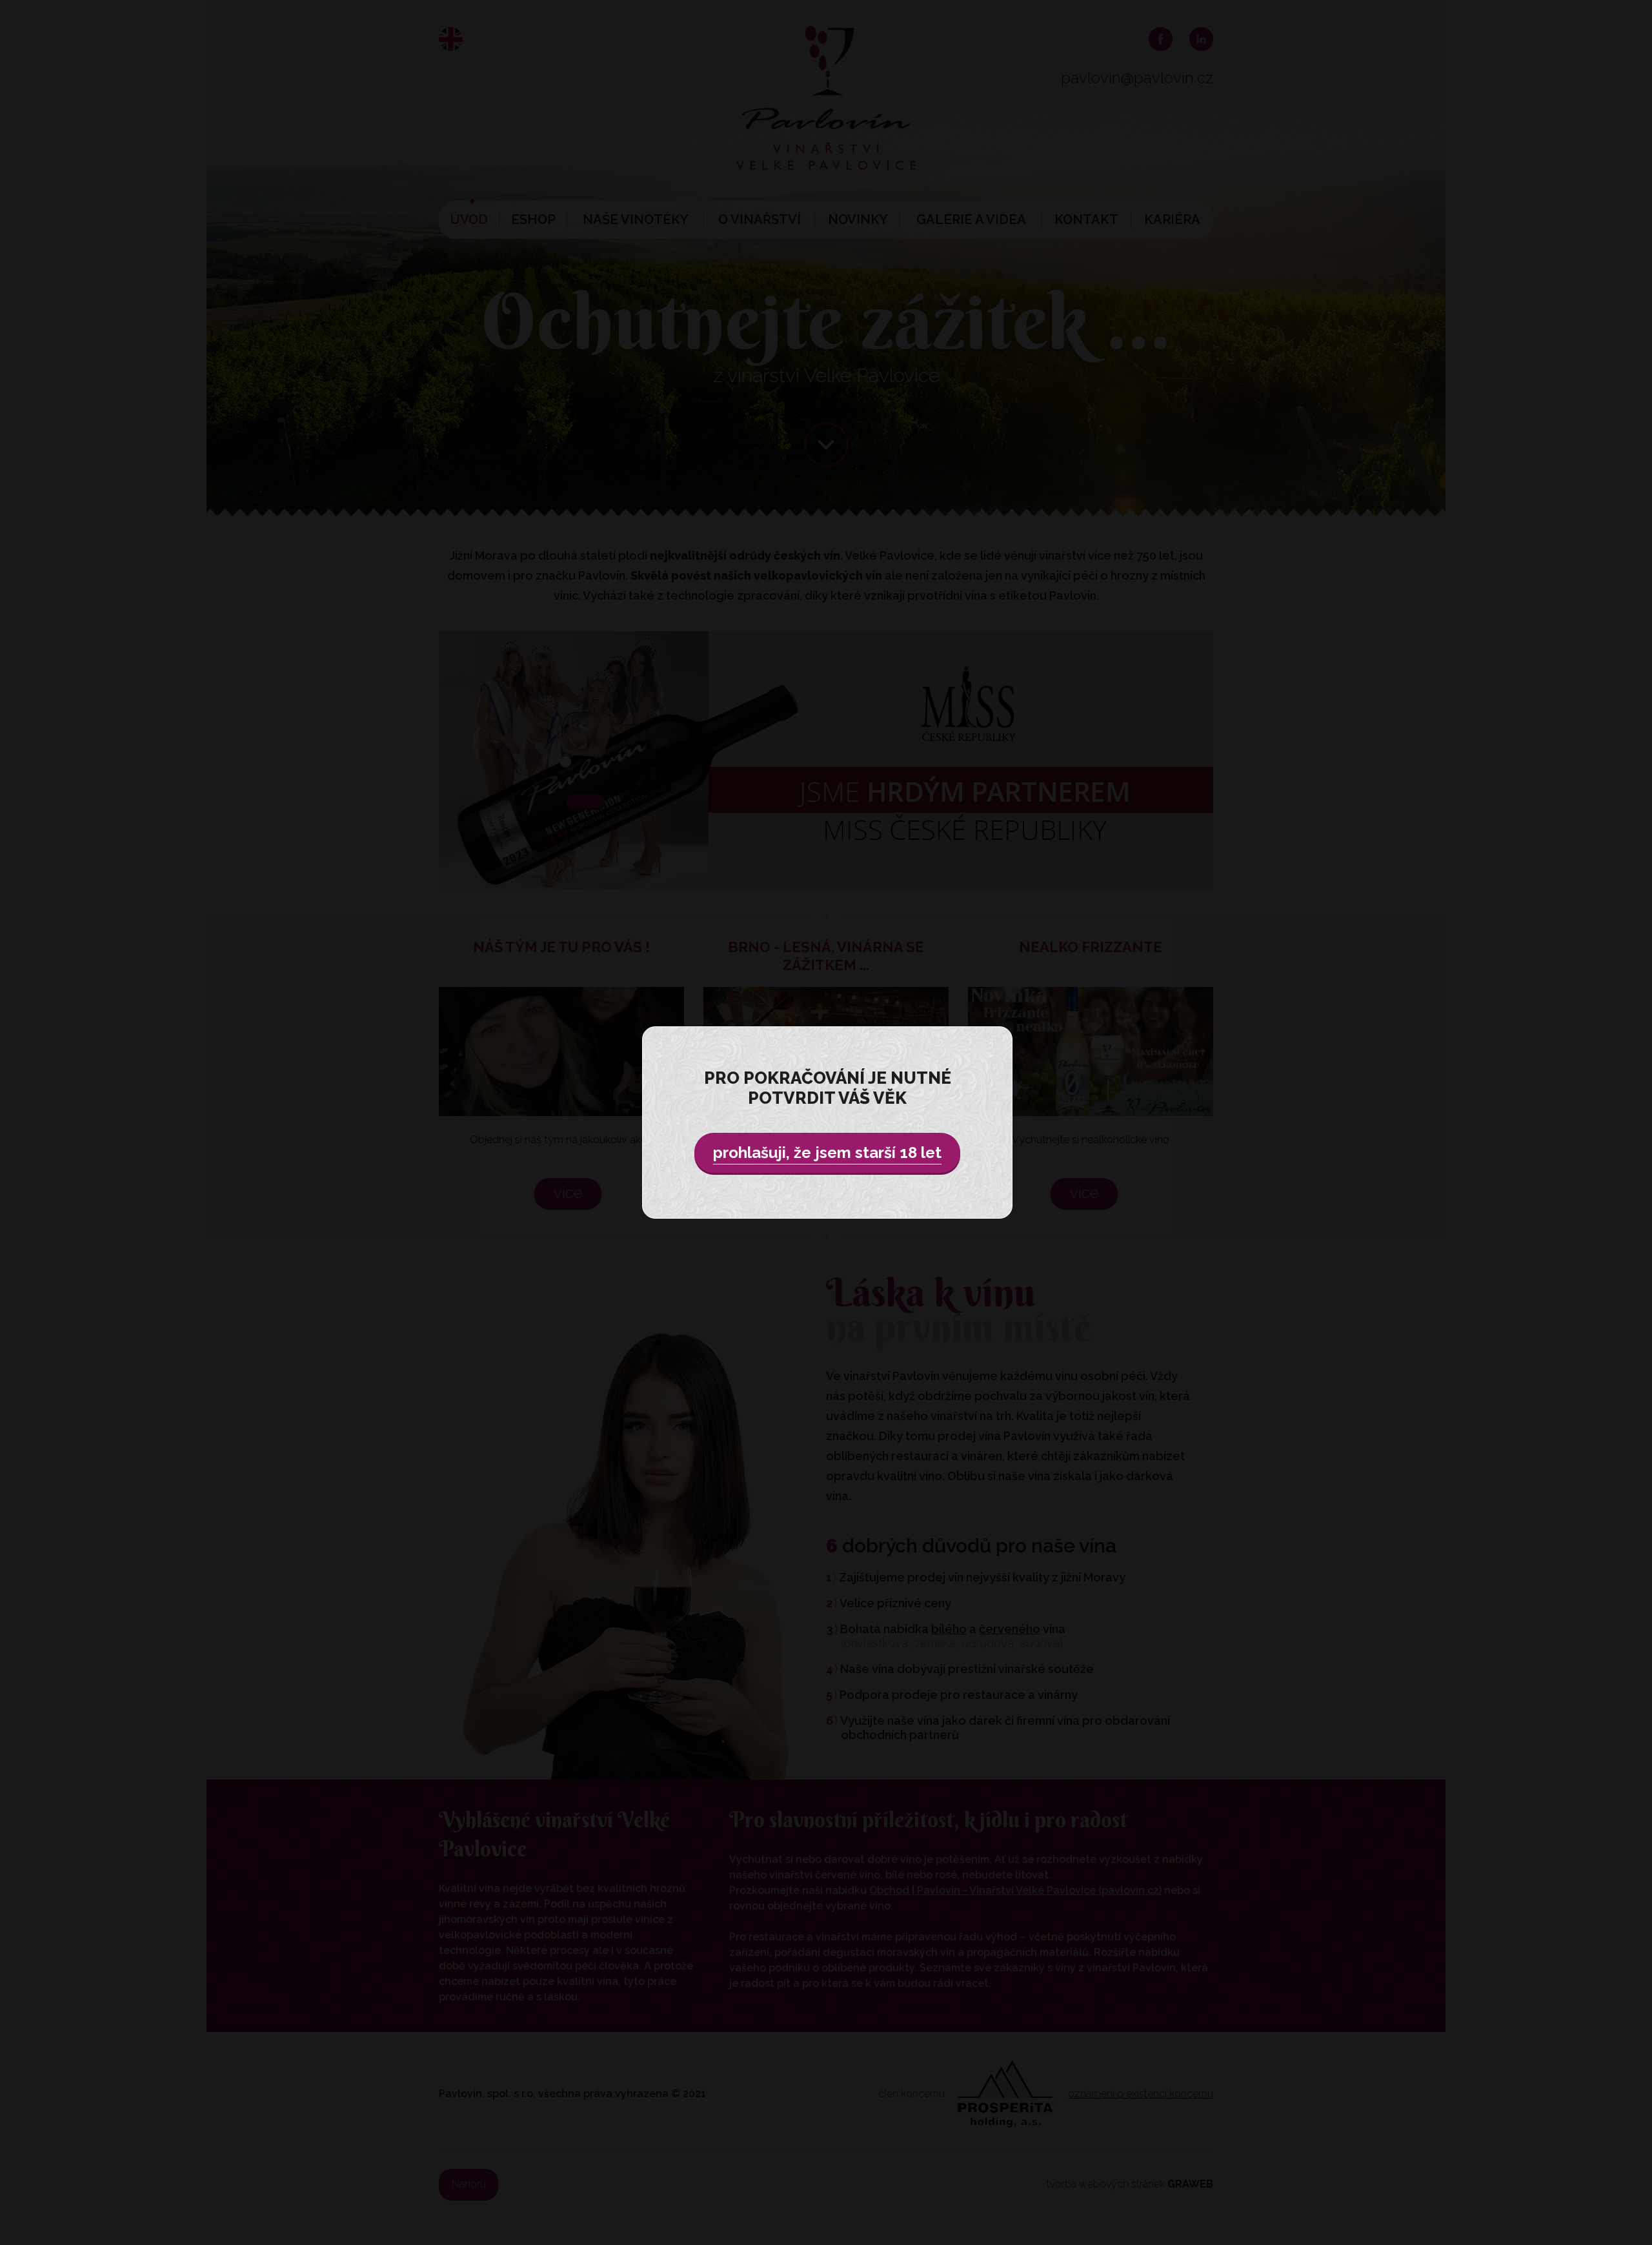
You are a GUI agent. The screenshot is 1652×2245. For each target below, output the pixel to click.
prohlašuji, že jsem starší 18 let (827, 1153)
